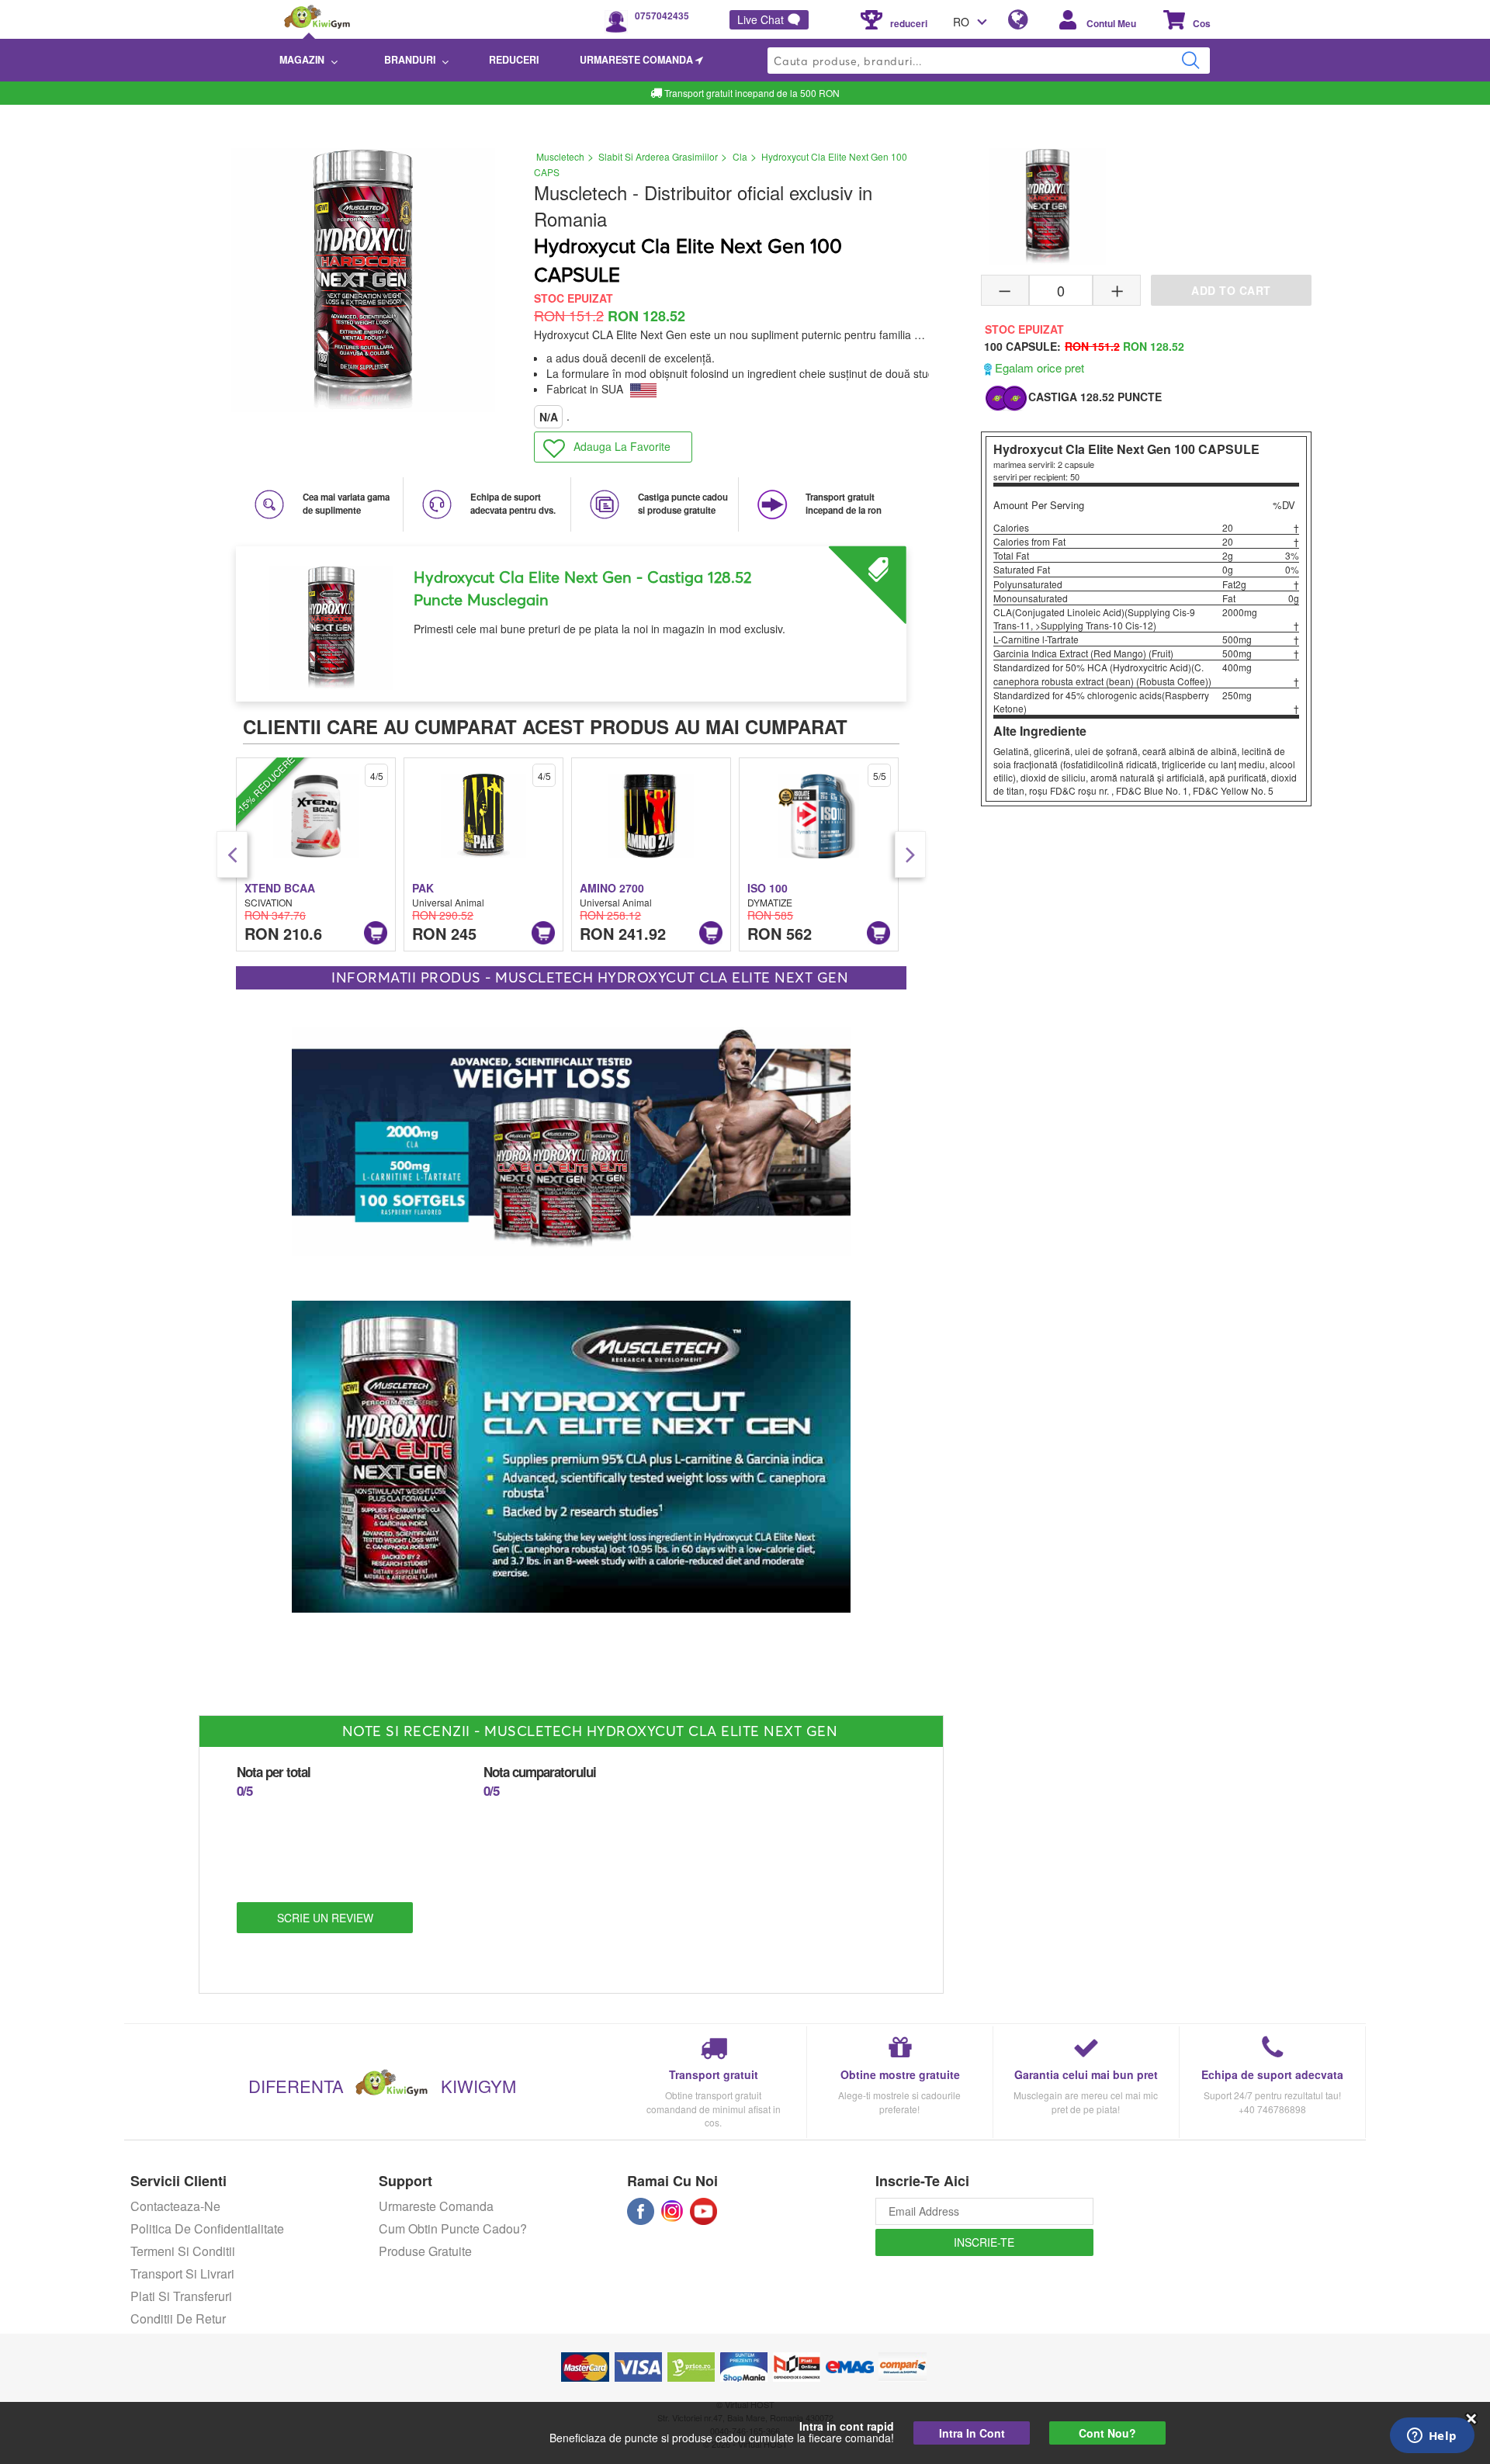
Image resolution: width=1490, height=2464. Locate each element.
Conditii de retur (178, 2318)
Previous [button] (232, 854)
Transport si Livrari (182, 2273)
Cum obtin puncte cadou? (453, 2228)
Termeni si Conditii (183, 2251)
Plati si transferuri (181, 2296)
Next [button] (910, 854)
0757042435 (662, 16)
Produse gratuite (425, 2251)
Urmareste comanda (436, 2206)
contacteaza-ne (175, 2206)
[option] (571, 618)
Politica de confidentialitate (207, 2228)
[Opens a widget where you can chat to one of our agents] (1432, 2437)
